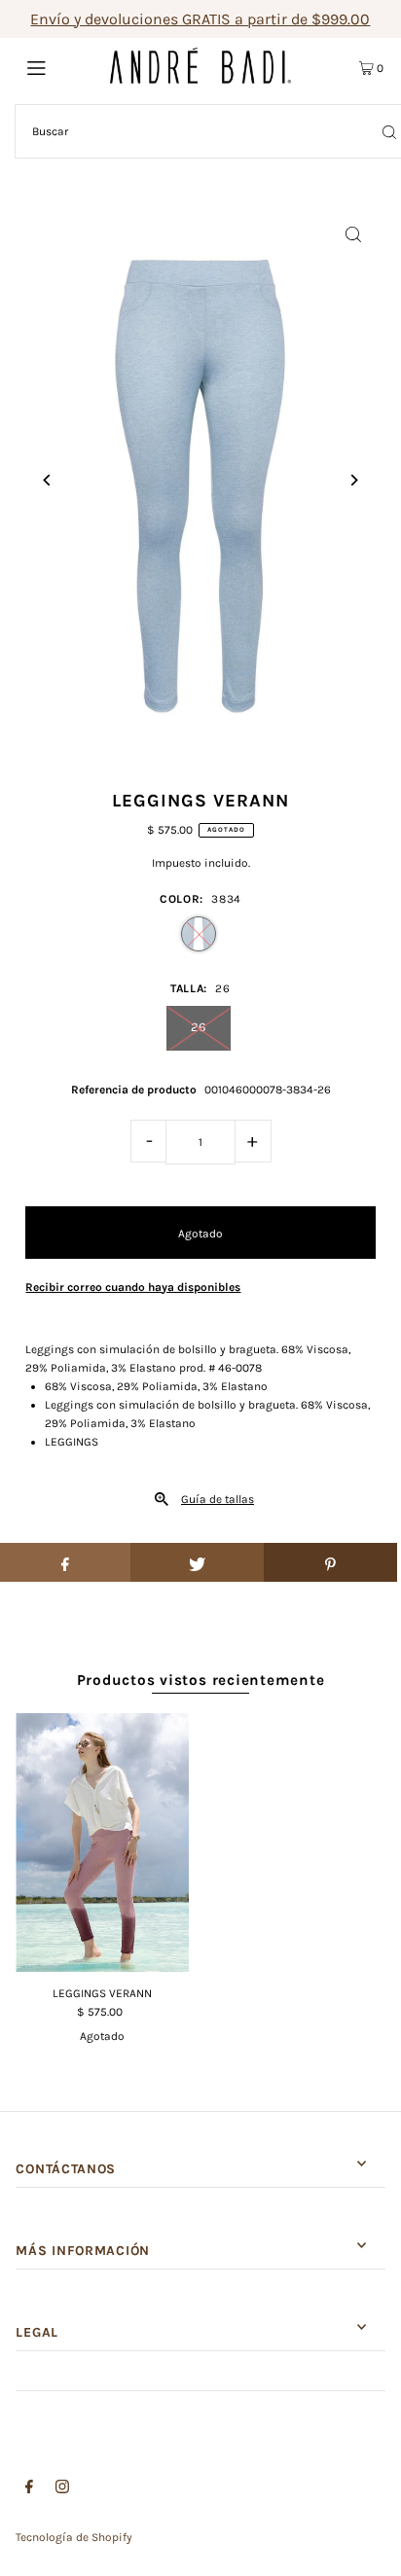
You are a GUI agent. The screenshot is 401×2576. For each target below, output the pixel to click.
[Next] (354, 480)
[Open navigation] (63, 66)
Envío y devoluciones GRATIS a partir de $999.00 (200, 19)
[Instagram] (62, 2489)
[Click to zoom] (354, 235)
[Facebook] (29, 2489)
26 (198, 1027)
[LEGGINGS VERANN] (102, 1843)
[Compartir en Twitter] (197, 1562)
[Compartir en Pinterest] (330, 1562)
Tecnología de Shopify (74, 2537)
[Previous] (47, 480)
